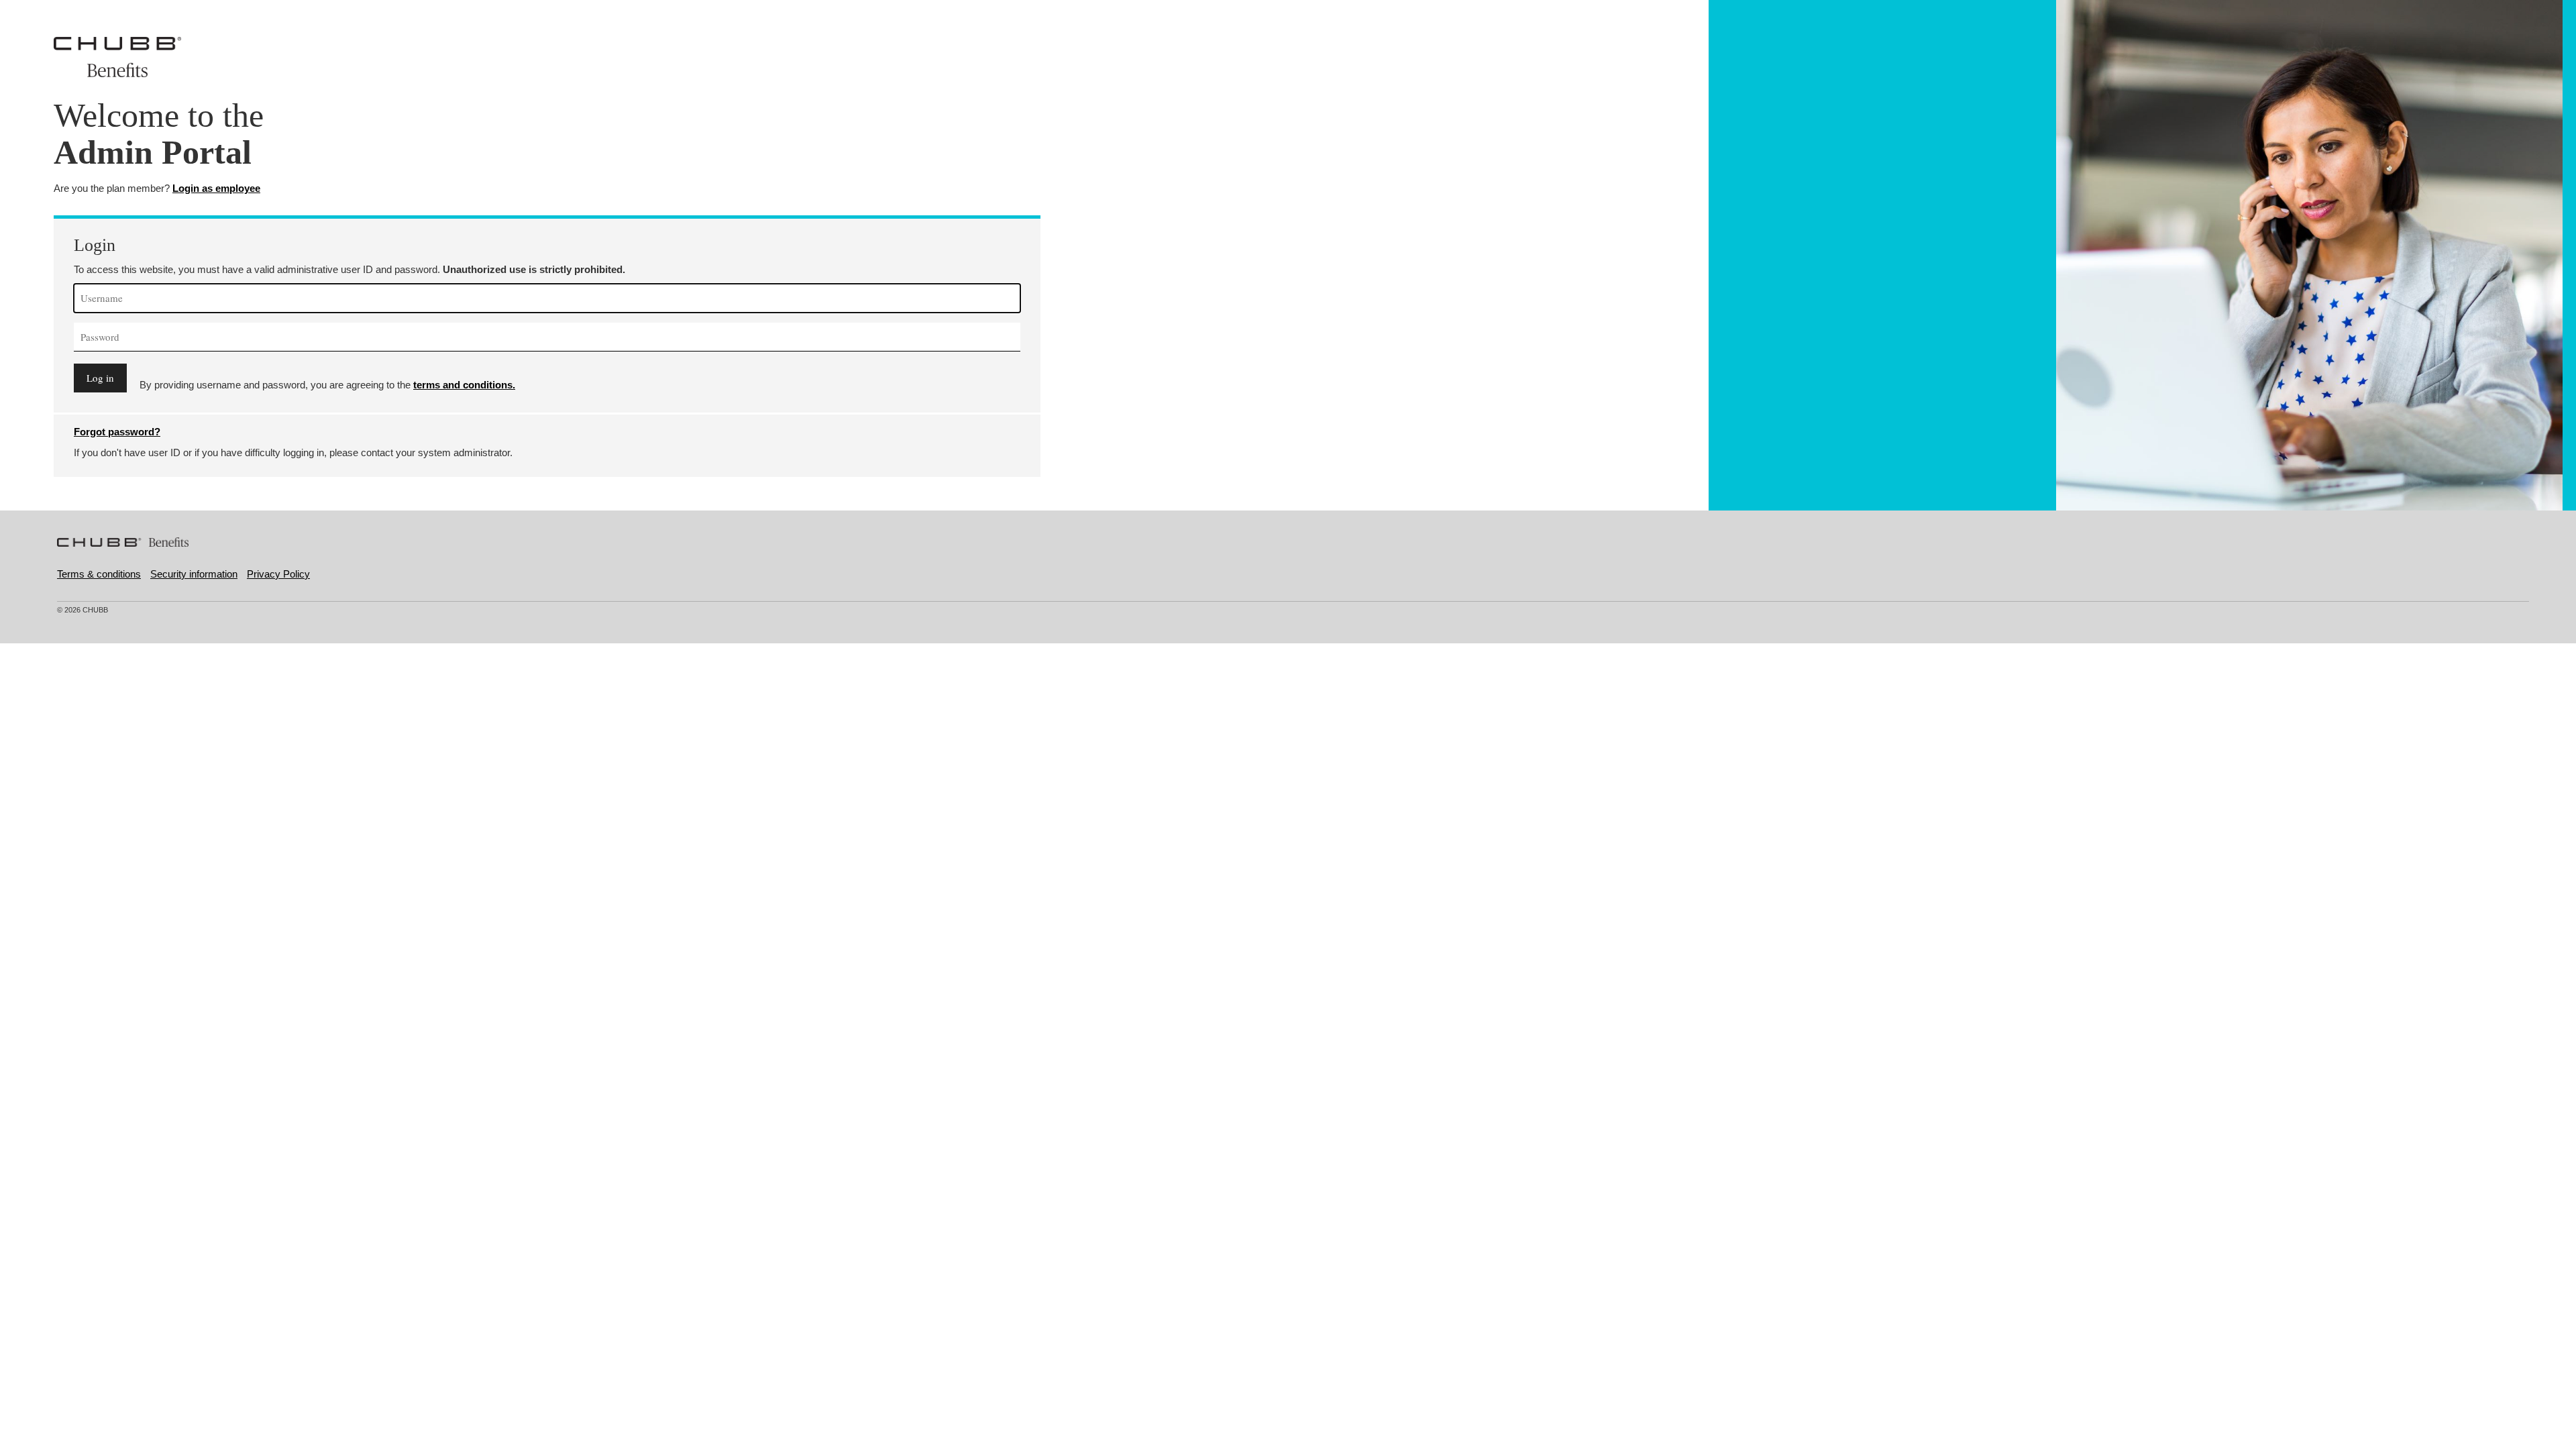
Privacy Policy (278, 574)
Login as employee (216, 188)
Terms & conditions (99, 574)
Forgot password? (117, 432)
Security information (194, 574)
